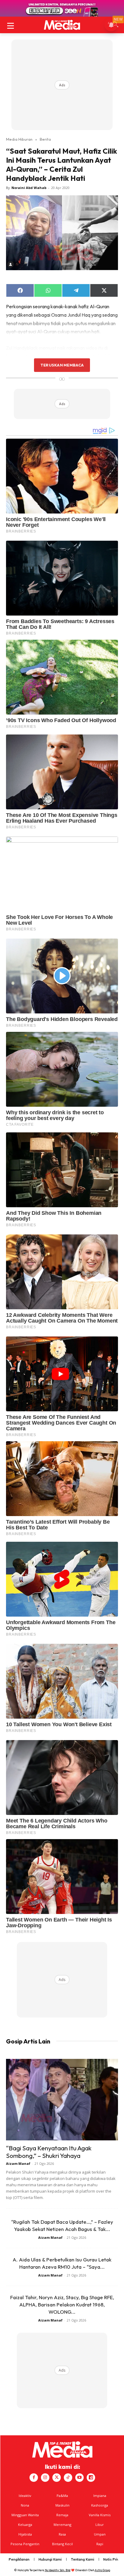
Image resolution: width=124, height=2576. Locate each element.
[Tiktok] (68, 2478)
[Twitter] (57, 2478)
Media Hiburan (19, 139)
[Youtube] (79, 2478)
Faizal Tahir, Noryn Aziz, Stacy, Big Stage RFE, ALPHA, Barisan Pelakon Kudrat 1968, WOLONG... (62, 2304)
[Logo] (62, 25)
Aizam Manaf (18, 2163)
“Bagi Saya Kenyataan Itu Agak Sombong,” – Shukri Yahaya (49, 2152)
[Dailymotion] (91, 2478)
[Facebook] (34, 2478)
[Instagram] (45, 2478)
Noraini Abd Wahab (29, 188)
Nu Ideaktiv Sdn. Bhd (58, 2570)
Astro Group (102, 2570)
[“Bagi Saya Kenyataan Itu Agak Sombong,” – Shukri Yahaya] (62, 2100)
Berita (45, 139)
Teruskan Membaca (62, 365)
